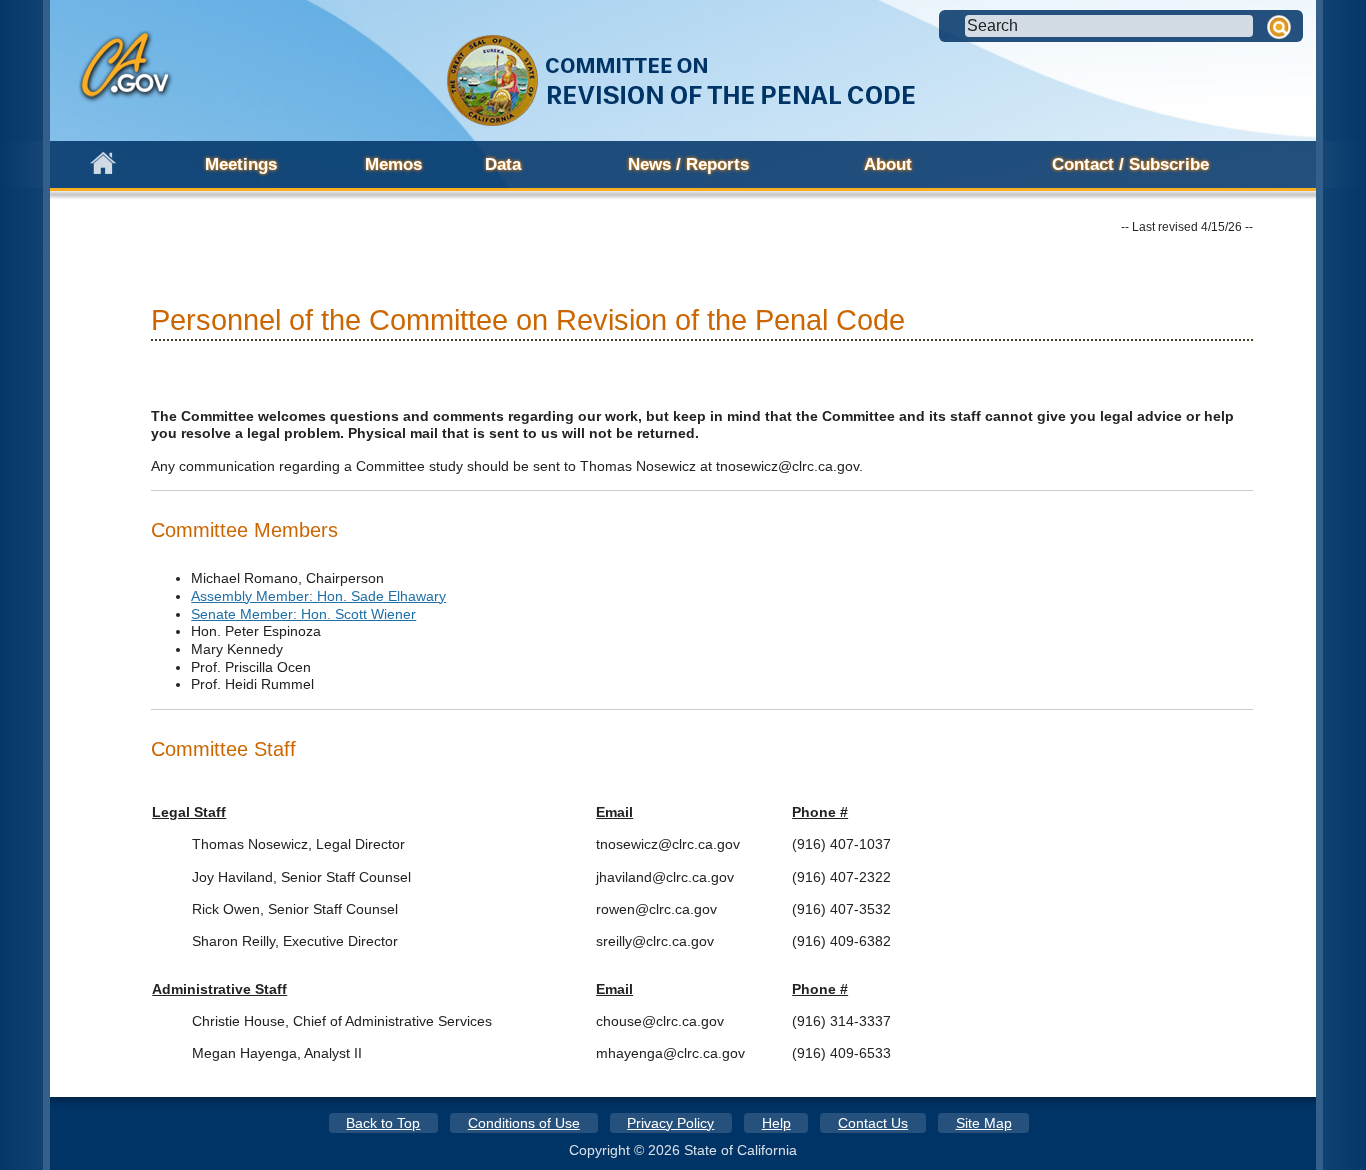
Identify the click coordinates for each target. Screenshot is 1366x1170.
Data (503, 164)
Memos (393, 164)
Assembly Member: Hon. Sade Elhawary (318, 596)
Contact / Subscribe (1130, 164)
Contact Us (873, 1123)
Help (776, 1123)
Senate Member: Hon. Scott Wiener (303, 614)
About (888, 164)
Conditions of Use (524, 1123)
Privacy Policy (670, 1123)
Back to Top (383, 1123)
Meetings (241, 164)
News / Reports (688, 164)
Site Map (984, 1123)
